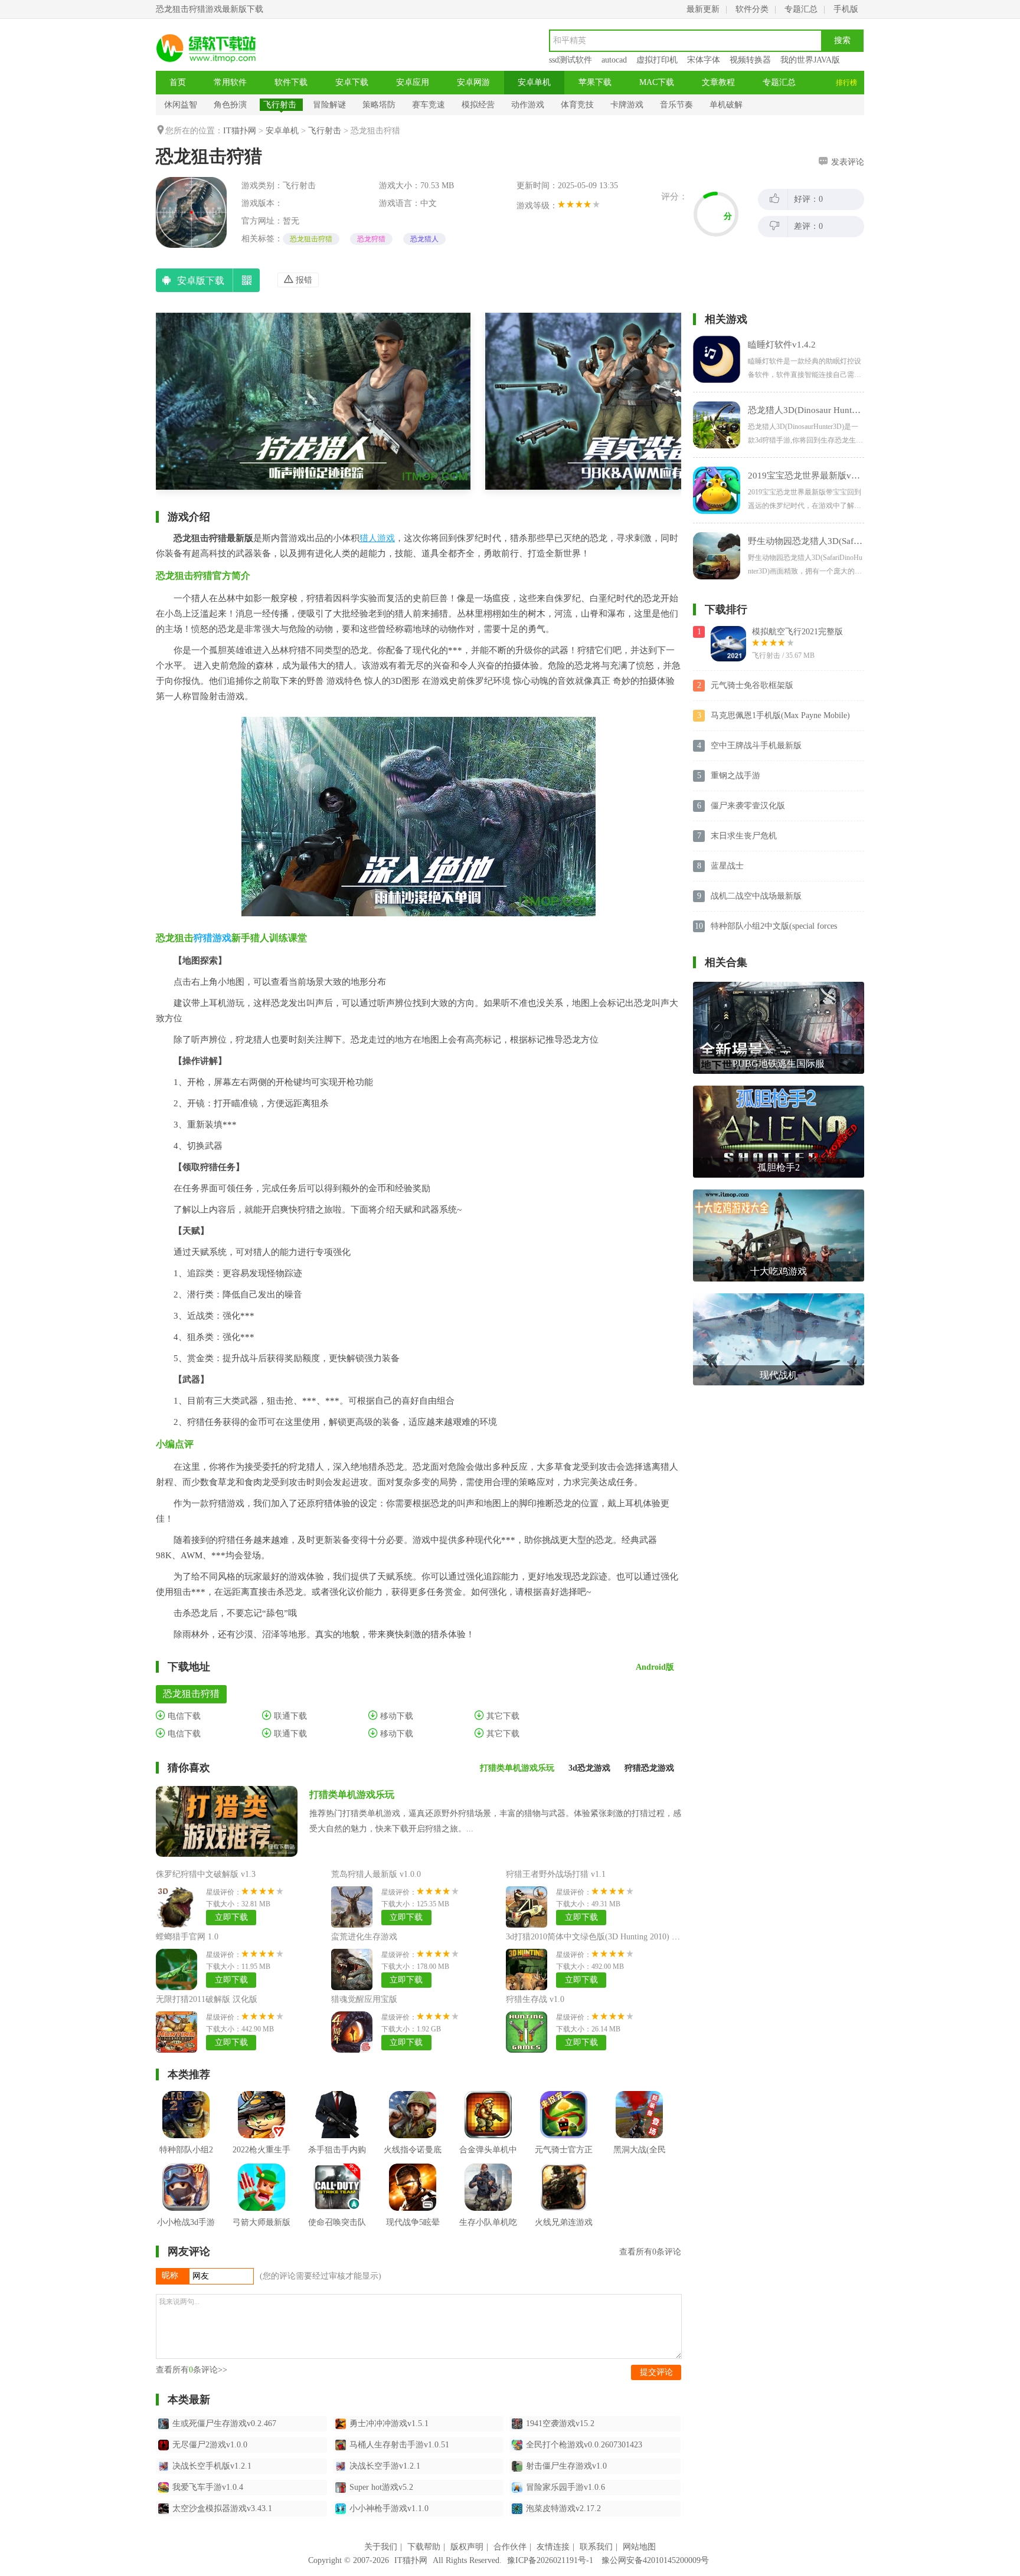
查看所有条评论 (650, 2252)
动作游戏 (528, 105)
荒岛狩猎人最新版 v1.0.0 (376, 1874)
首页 (178, 82)
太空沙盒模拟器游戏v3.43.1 (222, 2508)
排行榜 (846, 83)
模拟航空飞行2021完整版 (797, 632)
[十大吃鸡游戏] (779, 1194)
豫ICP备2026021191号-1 (550, 2560)
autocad (614, 60)
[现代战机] (779, 1298)
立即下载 (231, 1917)
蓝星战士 (727, 866)
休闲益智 (181, 105)
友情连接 (553, 2547)
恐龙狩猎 (371, 239)
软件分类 (752, 9)
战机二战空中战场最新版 (756, 896)
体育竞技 (577, 105)
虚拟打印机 (657, 60)
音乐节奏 (676, 105)
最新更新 (703, 9)
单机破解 (726, 105)
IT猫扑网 (240, 131)
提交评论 (656, 2372)
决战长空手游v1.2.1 (385, 2466)
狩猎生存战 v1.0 (535, 1999)
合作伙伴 (510, 2547)
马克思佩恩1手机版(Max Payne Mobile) (780, 715)
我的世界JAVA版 (810, 60)
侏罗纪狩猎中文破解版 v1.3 (206, 1874)
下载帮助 (424, 2547)
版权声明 (467, 2547)
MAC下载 (657, 82)
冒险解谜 (329, 105)
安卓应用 (413, 82)
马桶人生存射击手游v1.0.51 (399, 2445)
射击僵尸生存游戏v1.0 (566, 2466)
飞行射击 (280, 105)
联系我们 (596, 2547)
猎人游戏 (377, 538)
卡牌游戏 (627, 105)
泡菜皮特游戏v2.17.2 (563, 2508)
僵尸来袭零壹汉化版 (748, 806)
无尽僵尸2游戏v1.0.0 (210, 2445)
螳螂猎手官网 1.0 (187, 1937)
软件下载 (291, 82)
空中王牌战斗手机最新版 (756, 745)
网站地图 (639, 2547)
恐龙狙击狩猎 (311, 239)
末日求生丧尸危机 (744, 836)
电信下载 (183, 1716)
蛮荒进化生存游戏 (364, 1937)
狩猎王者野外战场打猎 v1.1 (556, 1874)
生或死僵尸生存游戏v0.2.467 (224, 2423)
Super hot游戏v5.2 (381, 2487)
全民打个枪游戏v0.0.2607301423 (584, 2445)
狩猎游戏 (212, 938)
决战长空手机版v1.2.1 (212, 2466)
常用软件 (230, 82)
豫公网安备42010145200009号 (655, 2560)
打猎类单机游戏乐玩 (352, 1795)
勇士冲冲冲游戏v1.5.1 (389, 2423)
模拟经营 (478, 105)
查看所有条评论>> (192, 2370)
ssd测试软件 (571, 60)
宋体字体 (704, 60)
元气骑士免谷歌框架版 (752, 685)
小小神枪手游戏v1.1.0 (389, 2508)
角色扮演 (230, 105)
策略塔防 (379, 105)
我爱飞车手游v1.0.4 (208, 2487)
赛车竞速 (429, 105)
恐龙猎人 (424, 239)
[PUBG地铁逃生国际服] (779, 986)
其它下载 (502, 1716)
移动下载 (395, 1716)
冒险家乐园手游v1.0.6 (565, 2487)
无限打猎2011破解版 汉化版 (207, 1999)
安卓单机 (534, 82)
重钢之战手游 (735, 776)
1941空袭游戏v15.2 (560, 2423)
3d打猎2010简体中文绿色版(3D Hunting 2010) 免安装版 (605, 1937)
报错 (303, 280)
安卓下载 (352, 82)
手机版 (846, 9)
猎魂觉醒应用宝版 (364, 1999)
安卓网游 (473, 82)
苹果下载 (595, 82)
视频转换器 (750, 60)
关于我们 (381, 2547)
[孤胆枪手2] (779, 1090)
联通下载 (289, 1716)
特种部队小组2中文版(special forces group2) (774, 927)
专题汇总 (801, 9)
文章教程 (718, 82)
